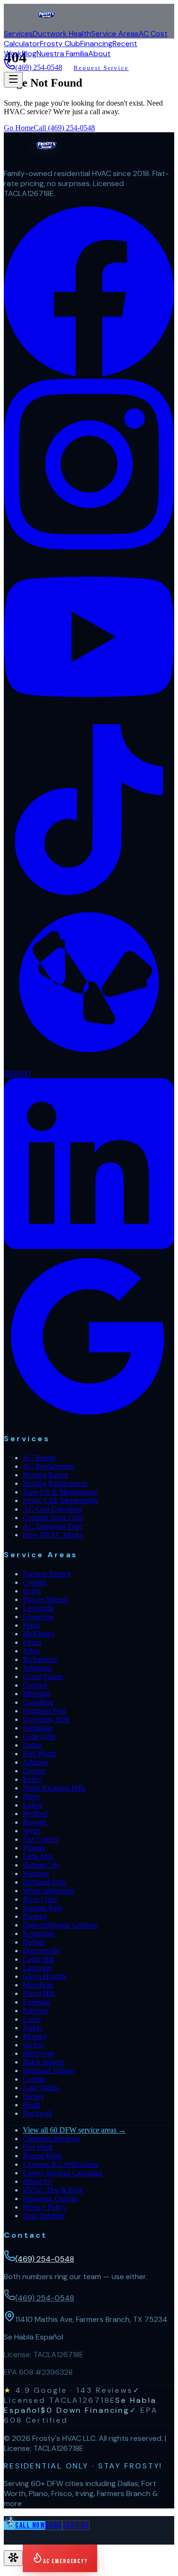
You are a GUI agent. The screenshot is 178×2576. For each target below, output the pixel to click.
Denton (34, 1771)
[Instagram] (89, 547)
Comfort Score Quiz (53, 1518)
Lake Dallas (41, 2088)
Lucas (32, 2019)
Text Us (76, 2525)
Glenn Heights (45, 1976)
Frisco (32, 1642)
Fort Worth (39, 1754)
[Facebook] (89, 374)
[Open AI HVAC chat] (13, 2558)
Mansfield (38, 1985)
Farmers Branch (47, 1574)
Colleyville (39, 1736)
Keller (32, 1779)
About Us (37, 2181)
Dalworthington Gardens (60, 1925)
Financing (96, 44)
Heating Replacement (55, 1483)
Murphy (35, 2036)
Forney (33, 2096)
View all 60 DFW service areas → (74, 2130)
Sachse (33, 2045)
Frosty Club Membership (60, 1500)
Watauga (36, 1873)
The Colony (41, 1839)
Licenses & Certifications (61, 2164)
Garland (35, 1685)
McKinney (39, 1634)
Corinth (34, 2079)
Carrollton (38, 1702)
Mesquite (37, 1694)
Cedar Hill (38, 1959)
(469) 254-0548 (39, 67)
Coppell (35, 1582)
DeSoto (34, 1942)
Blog (29, 54)
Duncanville (41, 1951)
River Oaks (40, 1899)
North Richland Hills (54, 1788)
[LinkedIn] (89, 1246)
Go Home (19, 128)
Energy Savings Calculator (63, 2173)
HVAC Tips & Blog (53, 2190)
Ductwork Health (62, 34)
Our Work (38, 2147)
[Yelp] (89, 1065)
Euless (33, 1805)
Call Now (30, 2525)
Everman (36, 2002)
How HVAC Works (53, 1535)
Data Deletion (44, 2216)
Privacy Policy (45, 2207)
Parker (33, 2028)
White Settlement (48, 1891)
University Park (46, 1719)
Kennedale (39, 1933)
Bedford (35, 1814)
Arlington (37, 1668)
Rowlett (35, 1822)
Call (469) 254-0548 (64, 128)
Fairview (36, 2011)
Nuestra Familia (62, 54)
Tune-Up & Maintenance (60, 1492)
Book (54, 2525)
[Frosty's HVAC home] (47, 24)
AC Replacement (49, 1466)
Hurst (31, 1796)
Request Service (101, 68)
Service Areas (115, 34)
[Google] (89, 1419)
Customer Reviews (51, 2138)
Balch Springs (44, 2062)
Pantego (35, 1916)
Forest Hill (39, 1993)
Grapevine (38, 1617)
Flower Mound (45, 1599)
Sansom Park (42, 1908)
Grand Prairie (43, 1676)
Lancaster (37, 1968)
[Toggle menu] (13, 80)
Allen (31, 1651)
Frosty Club (60, 44)
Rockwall (37, 2113)
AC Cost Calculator (52, 1509)
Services (18, 34)
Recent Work (42, 2156)
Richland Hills (44, 1882)
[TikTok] (89, 892)
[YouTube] (89, 720)
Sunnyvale (39, 2053)
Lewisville (38, 1608)
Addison (36, 1762)
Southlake (38, 1728)
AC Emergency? (66, 2561)
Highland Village (48, 2070)
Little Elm (38, 1856)
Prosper (34, 1848)
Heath (32, 2105)
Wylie (32, 1831)
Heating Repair (46, 1475)
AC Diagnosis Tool (52, 1526)
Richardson (40, 1659)
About (99, 54)
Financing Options (51, 2198)
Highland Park (45, 1711)
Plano (31, 1625)
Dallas (32, 1745)
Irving (32, 1591)
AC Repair (39, 1458)
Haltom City (41, 1865)
